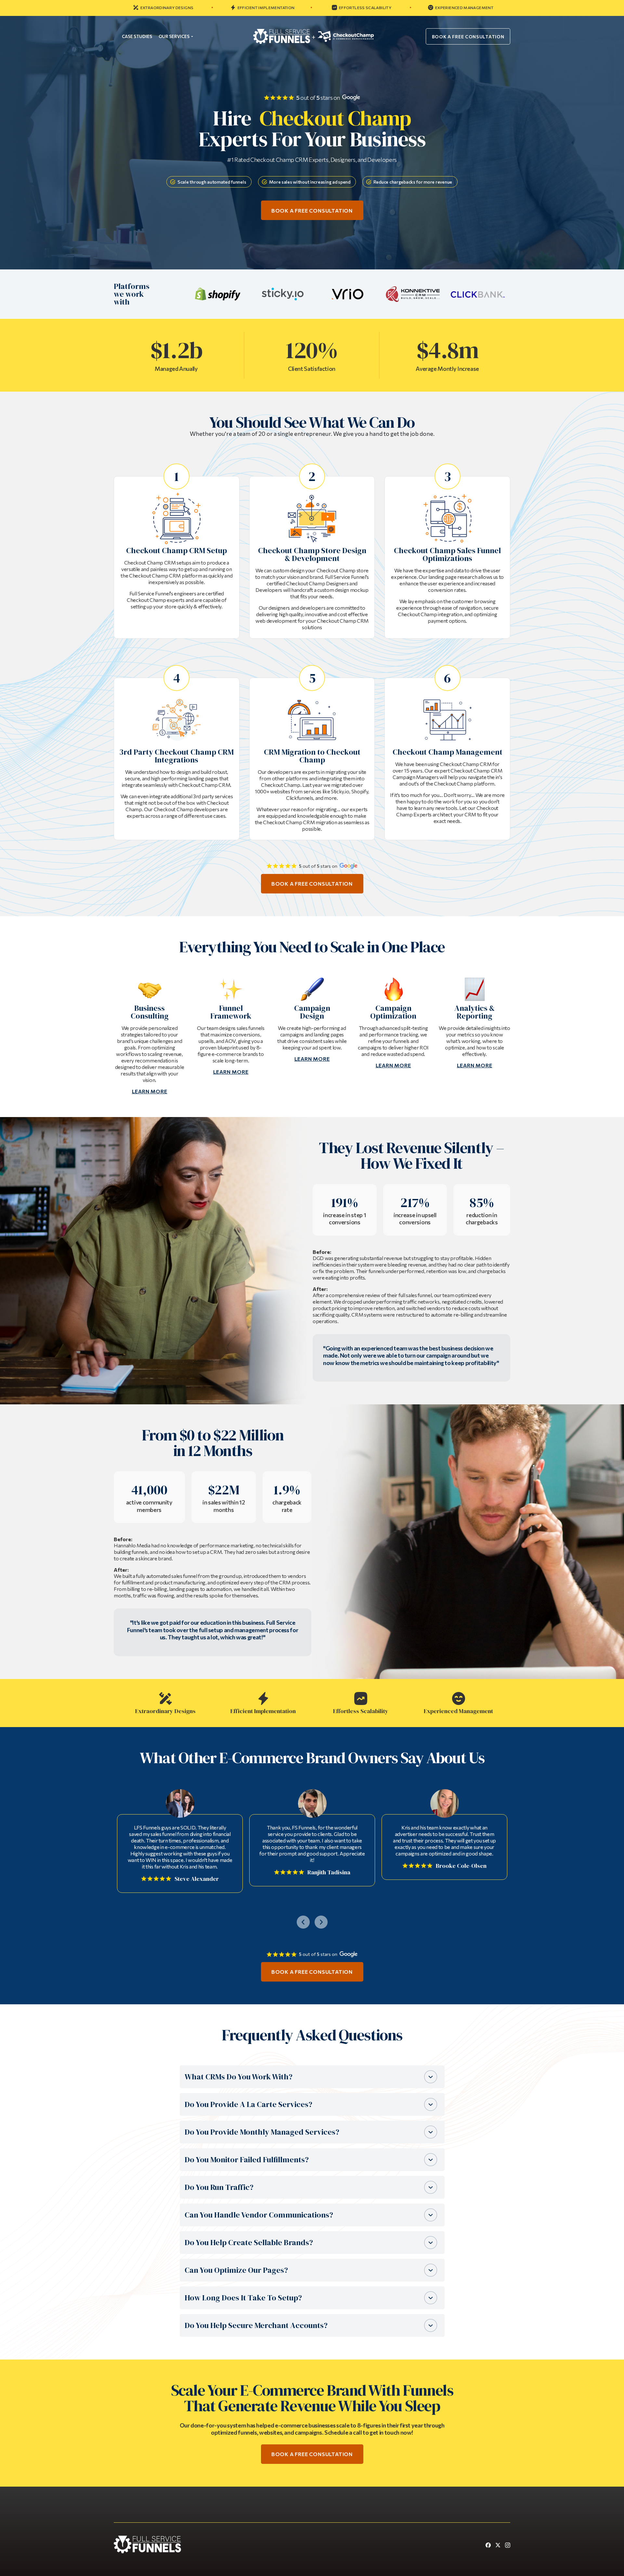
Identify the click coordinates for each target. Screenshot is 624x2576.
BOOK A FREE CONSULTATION (468, 37)
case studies (137, 36)
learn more (150, 1091)
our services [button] (174, 36)
